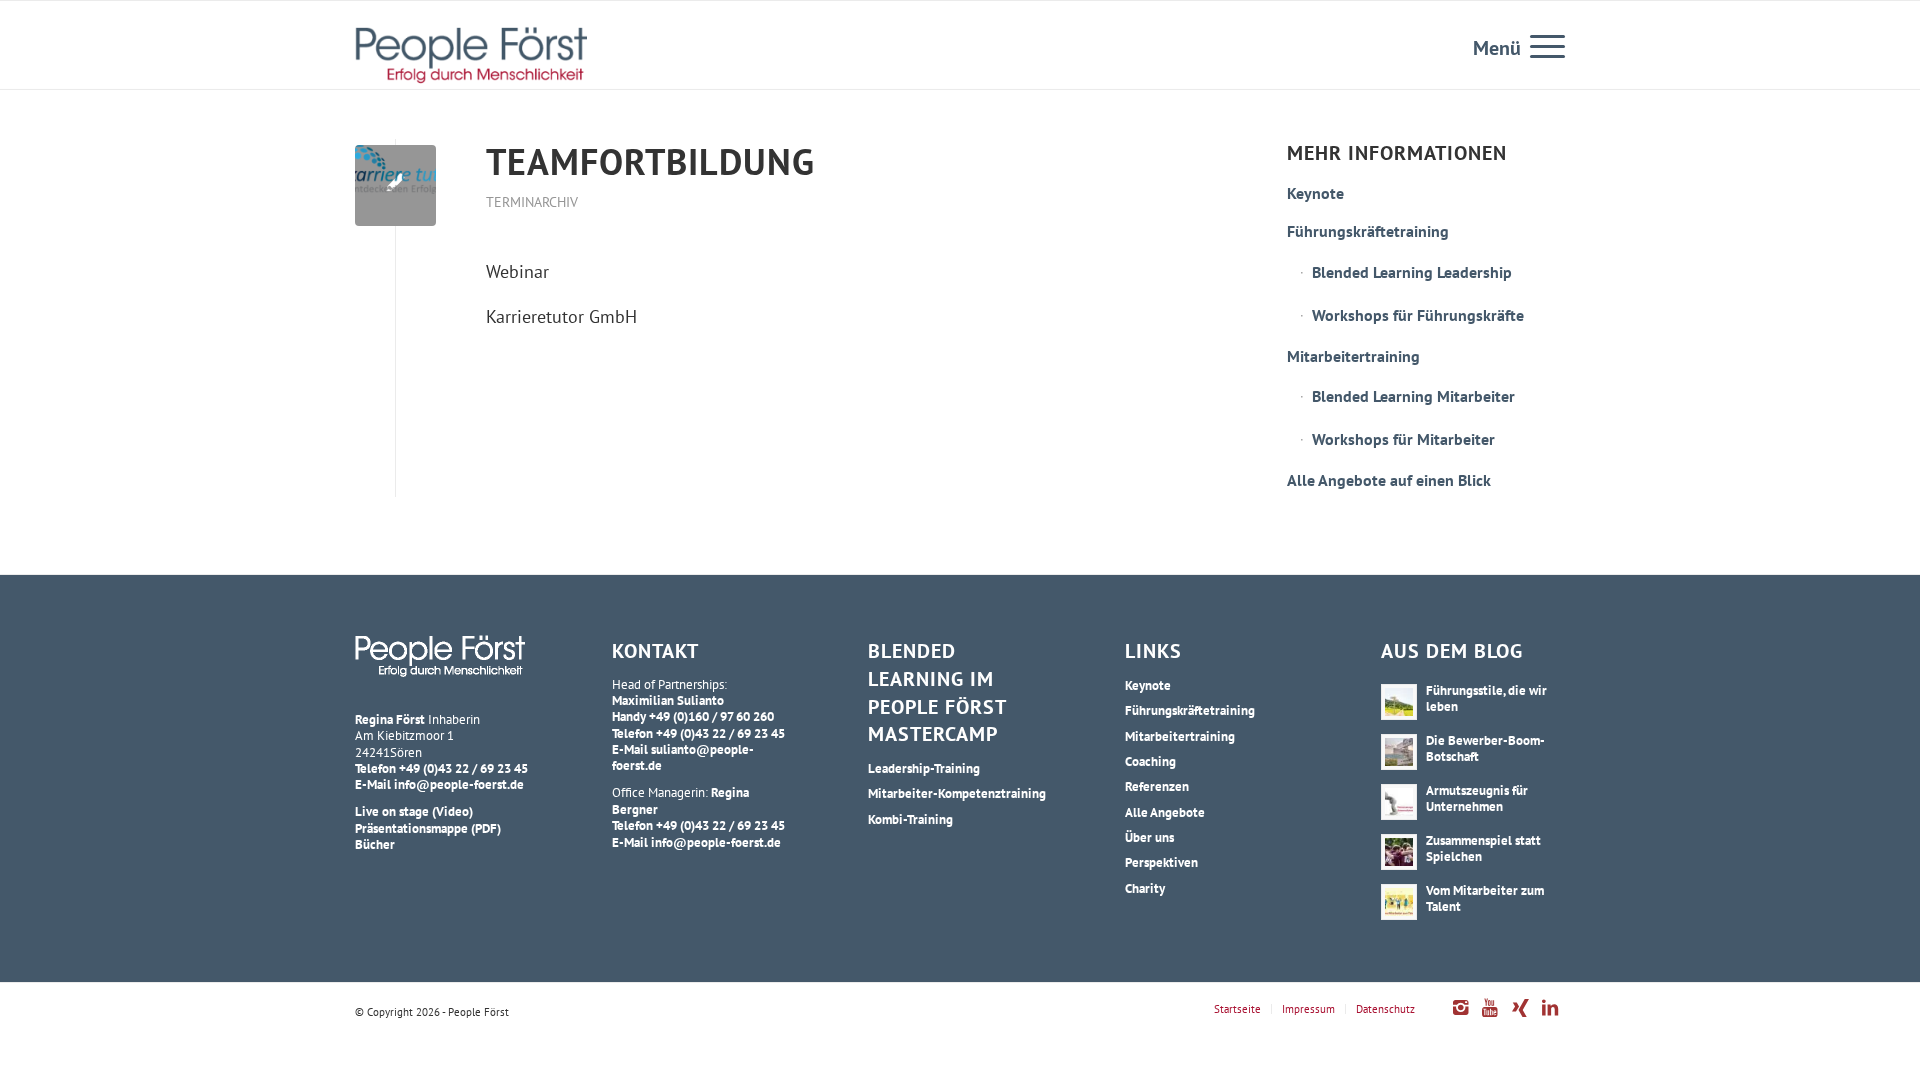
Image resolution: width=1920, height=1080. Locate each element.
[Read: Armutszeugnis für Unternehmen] (1399, 802)
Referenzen (1157, 786)
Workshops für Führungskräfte (1418, 315)
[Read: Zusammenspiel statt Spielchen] (1399, 852)
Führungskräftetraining (1368, 231)
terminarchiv (532, 201)
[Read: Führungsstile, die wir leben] (1399, 702)
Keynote (1315, 193)
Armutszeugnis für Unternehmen (1477, 798)
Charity (1145, 888)
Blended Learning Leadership (1412, 272)
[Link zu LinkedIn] (1550, 1018)
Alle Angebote (1165, 812)
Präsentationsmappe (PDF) (428, 828)
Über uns (1149, 837)
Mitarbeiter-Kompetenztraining (957, 793)
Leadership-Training (924, 768)
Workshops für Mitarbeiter (1403, 439)
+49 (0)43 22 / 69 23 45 (463, 768)
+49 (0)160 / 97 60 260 (711, 716)
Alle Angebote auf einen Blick (1389, 480)
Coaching (1150, 761)
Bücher (375, 844)
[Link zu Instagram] (1460, 1018)
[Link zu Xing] (1520, 1018)
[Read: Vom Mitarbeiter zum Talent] (1399, 902)
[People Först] (471, 55)
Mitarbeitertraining (1353, 356)
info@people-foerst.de (459, 784)
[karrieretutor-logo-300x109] (395, 185)
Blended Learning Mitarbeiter (1413, 396)
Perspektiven (1161, 862)
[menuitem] (1541, 45)
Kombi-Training (910, 819)
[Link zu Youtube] (1490, 1018)
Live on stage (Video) (414, 811)
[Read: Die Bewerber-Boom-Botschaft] (1399, 752)
